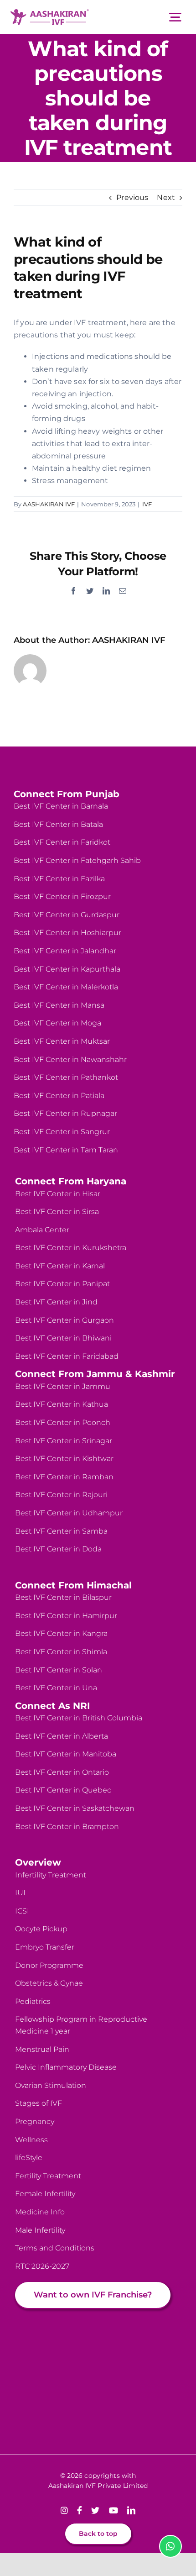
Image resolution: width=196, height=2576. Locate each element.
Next (166, 197)
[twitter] (95, 2510)
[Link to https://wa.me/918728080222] (170, 2546)
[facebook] (80, 2510)
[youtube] (113, 2510)
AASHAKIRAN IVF (49, 504)
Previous (132, 197)
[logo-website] (50, 13)
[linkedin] (131, 2510)
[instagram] (64, 2510)
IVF (147, 504)
